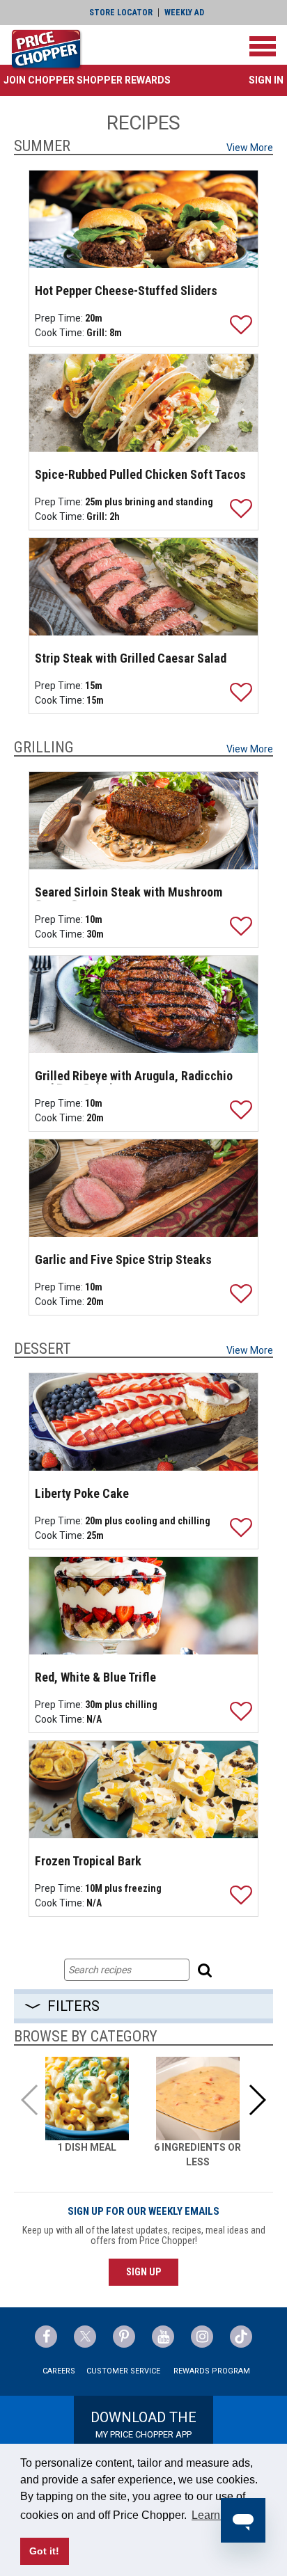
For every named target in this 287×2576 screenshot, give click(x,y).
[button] (87, 80)
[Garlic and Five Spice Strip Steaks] (143, 1188)
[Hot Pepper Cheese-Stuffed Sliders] (143, 219)
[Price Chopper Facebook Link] (46, 2337)
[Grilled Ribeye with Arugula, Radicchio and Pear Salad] (143, 1004)
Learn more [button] (220, 2515)
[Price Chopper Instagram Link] (202, 2337)
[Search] (207, 1970)
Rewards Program (212, 2371)
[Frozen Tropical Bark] (143, 1789)
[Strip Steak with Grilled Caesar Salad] (143, 587)
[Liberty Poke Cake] (143, 1422)
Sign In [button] (266, 80)
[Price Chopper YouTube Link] (163, 2337)
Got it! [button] (44, 2551)
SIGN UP (143, 2272)
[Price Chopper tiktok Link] (241, 2337)
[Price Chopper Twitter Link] (85, 2337)
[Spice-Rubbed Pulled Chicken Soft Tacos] (143, 403)
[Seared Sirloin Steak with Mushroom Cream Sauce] (143, 821)
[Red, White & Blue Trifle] (143, 1606)
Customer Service (123, 2371)
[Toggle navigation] (263, 46)
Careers (59, 2371)
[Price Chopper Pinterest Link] (124, 2337)
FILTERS (73, 2006)
